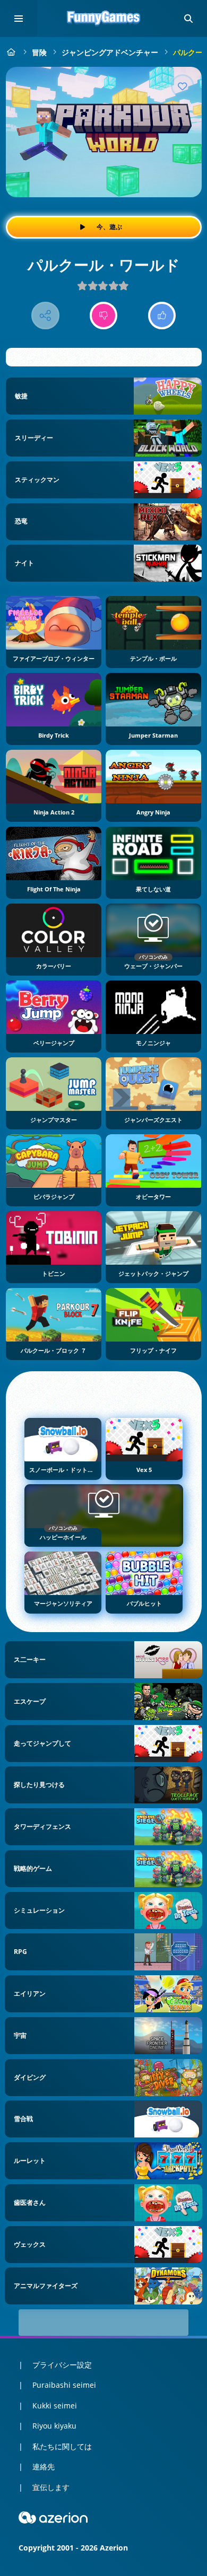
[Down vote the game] (104, 316)
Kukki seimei (55, 2406)
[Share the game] (45, 316)
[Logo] (103, 19)
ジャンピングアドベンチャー (110, 52)
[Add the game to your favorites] (183, 86)
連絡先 (44, 2467)
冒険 (39, 52)
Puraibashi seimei (64, 2385)
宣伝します (51, 2487)
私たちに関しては (62, 2446)
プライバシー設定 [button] (62, 2365)
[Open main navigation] (19, 19)
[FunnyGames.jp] (11, 52)
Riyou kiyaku (54, 2426)
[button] (188, 19)
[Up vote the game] (162, 316)
